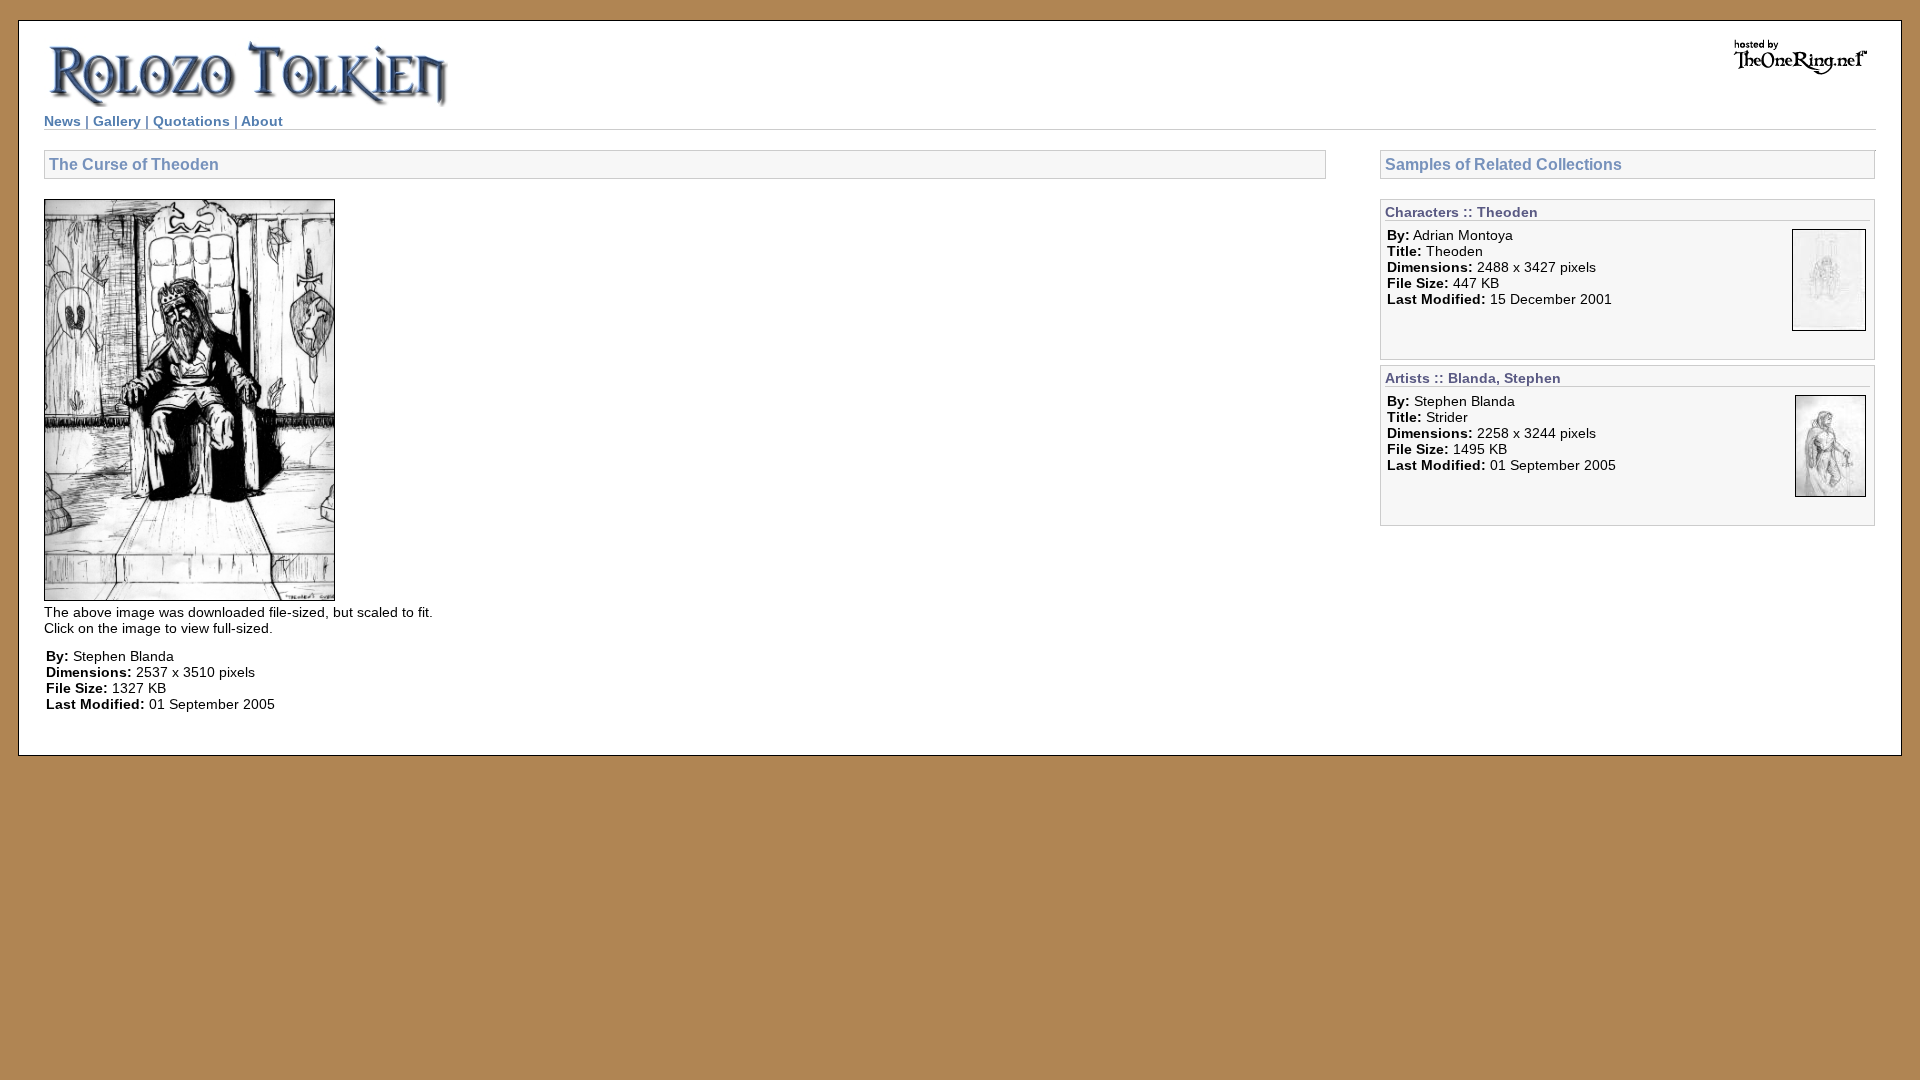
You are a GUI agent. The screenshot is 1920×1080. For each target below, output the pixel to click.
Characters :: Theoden (1461, 212)
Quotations (191, 121)
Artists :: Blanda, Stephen (1473, 378)
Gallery (117, 121)
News (62, 121)
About (262, 121)
